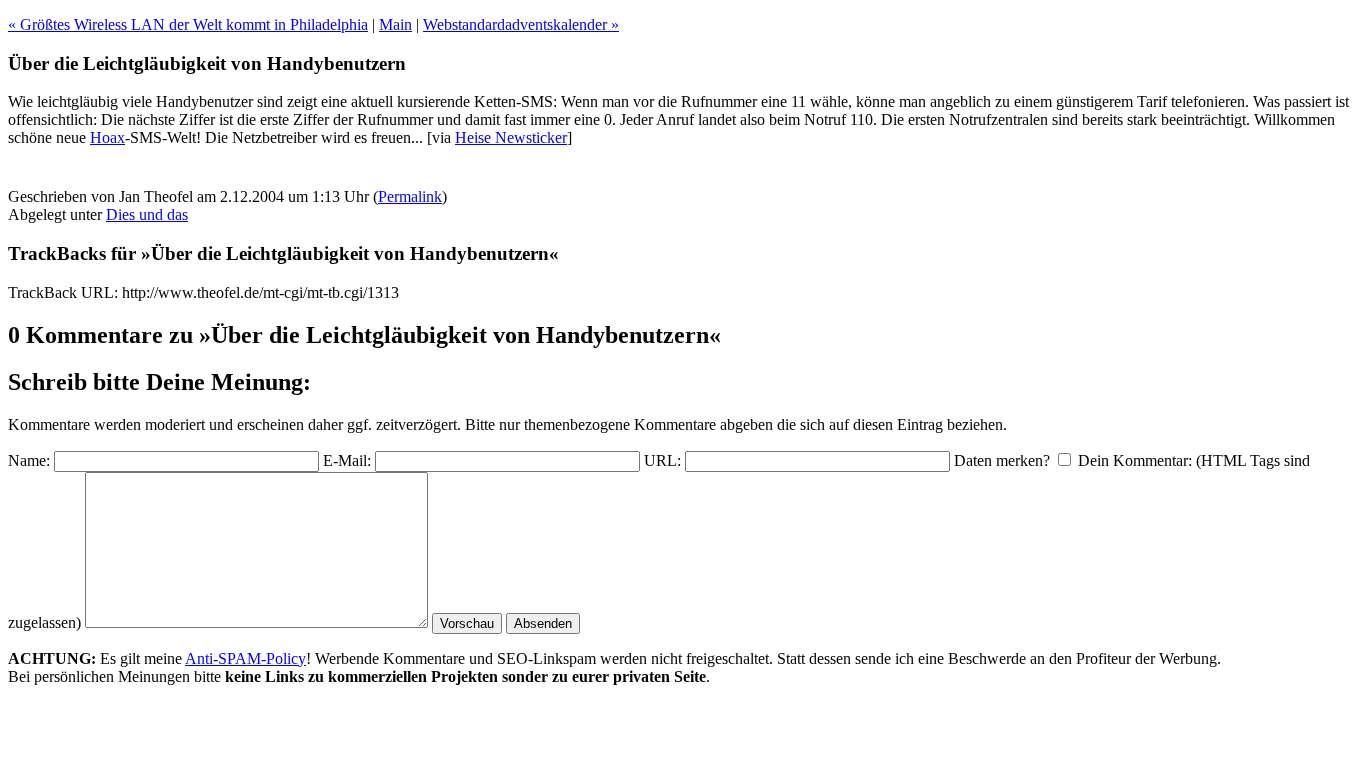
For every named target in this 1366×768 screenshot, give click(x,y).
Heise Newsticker (511, 137)
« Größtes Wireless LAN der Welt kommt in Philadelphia (188, 24)
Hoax (107, 137)
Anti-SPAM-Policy (245, 658)
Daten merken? (1002, 460)
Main (395, 24)
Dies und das (147, 214)
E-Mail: (347, 460)
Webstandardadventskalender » (521, 24)
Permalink (410, 196)
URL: (662, 460)
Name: (29, 460)
